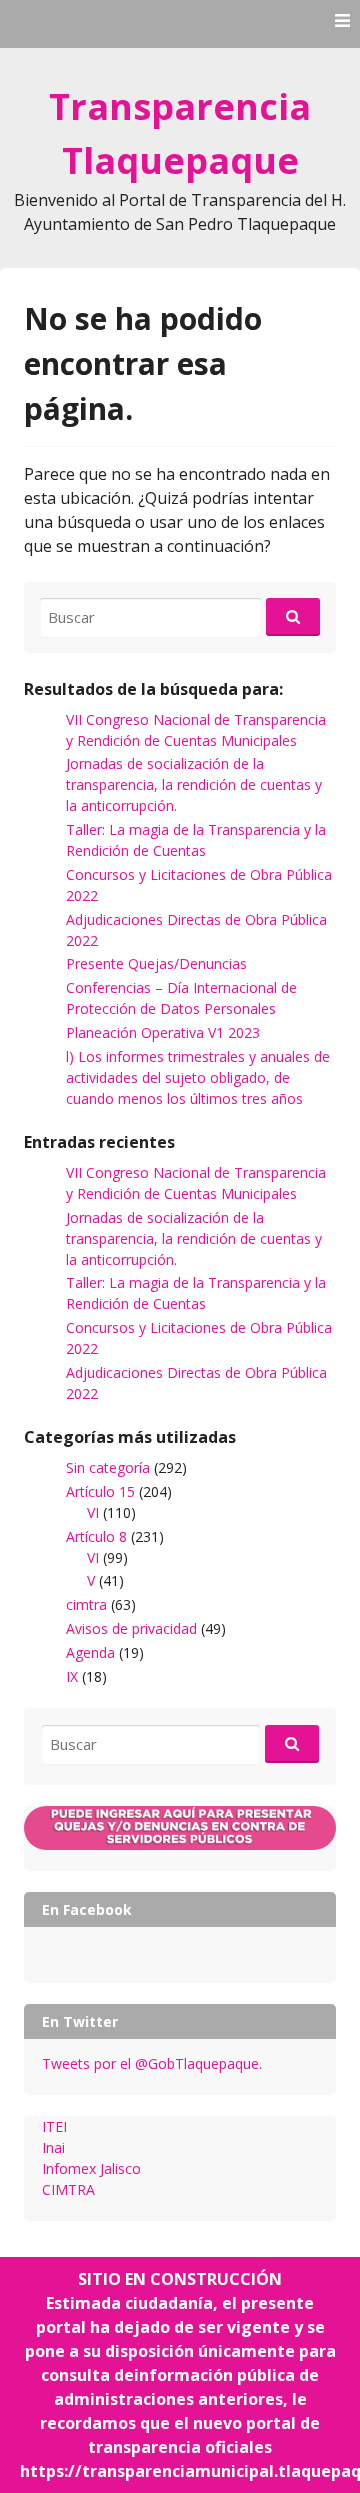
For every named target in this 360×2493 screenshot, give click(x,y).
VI (93, 1512)
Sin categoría (108, 1467)
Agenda (90, 1652)
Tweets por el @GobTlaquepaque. (152, 2063)
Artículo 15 (100, 1491)
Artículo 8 (96, 1536)
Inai (53, 2147)
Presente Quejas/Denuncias (156, 963)
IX (72, 1676)
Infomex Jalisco (91, 2168)
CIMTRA (68, 2189)
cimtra (86, 1604)
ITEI (54, 2126)
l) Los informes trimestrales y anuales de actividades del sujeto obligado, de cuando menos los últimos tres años (198, 1077)
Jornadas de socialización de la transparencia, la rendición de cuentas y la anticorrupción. (194, 784)
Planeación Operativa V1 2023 (163, 1032)
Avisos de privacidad (131, 1628)
